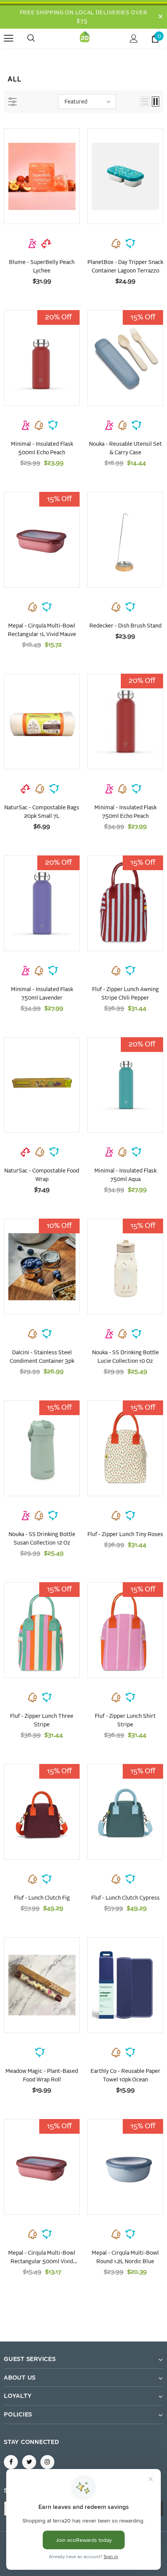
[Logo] (85, 38)
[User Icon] (134, 39)
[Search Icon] (39, 38)
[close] (160, 17)
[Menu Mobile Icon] (9, 38)
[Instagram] (47, 2462)
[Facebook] (11, 2462)
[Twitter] (29, 2462)
